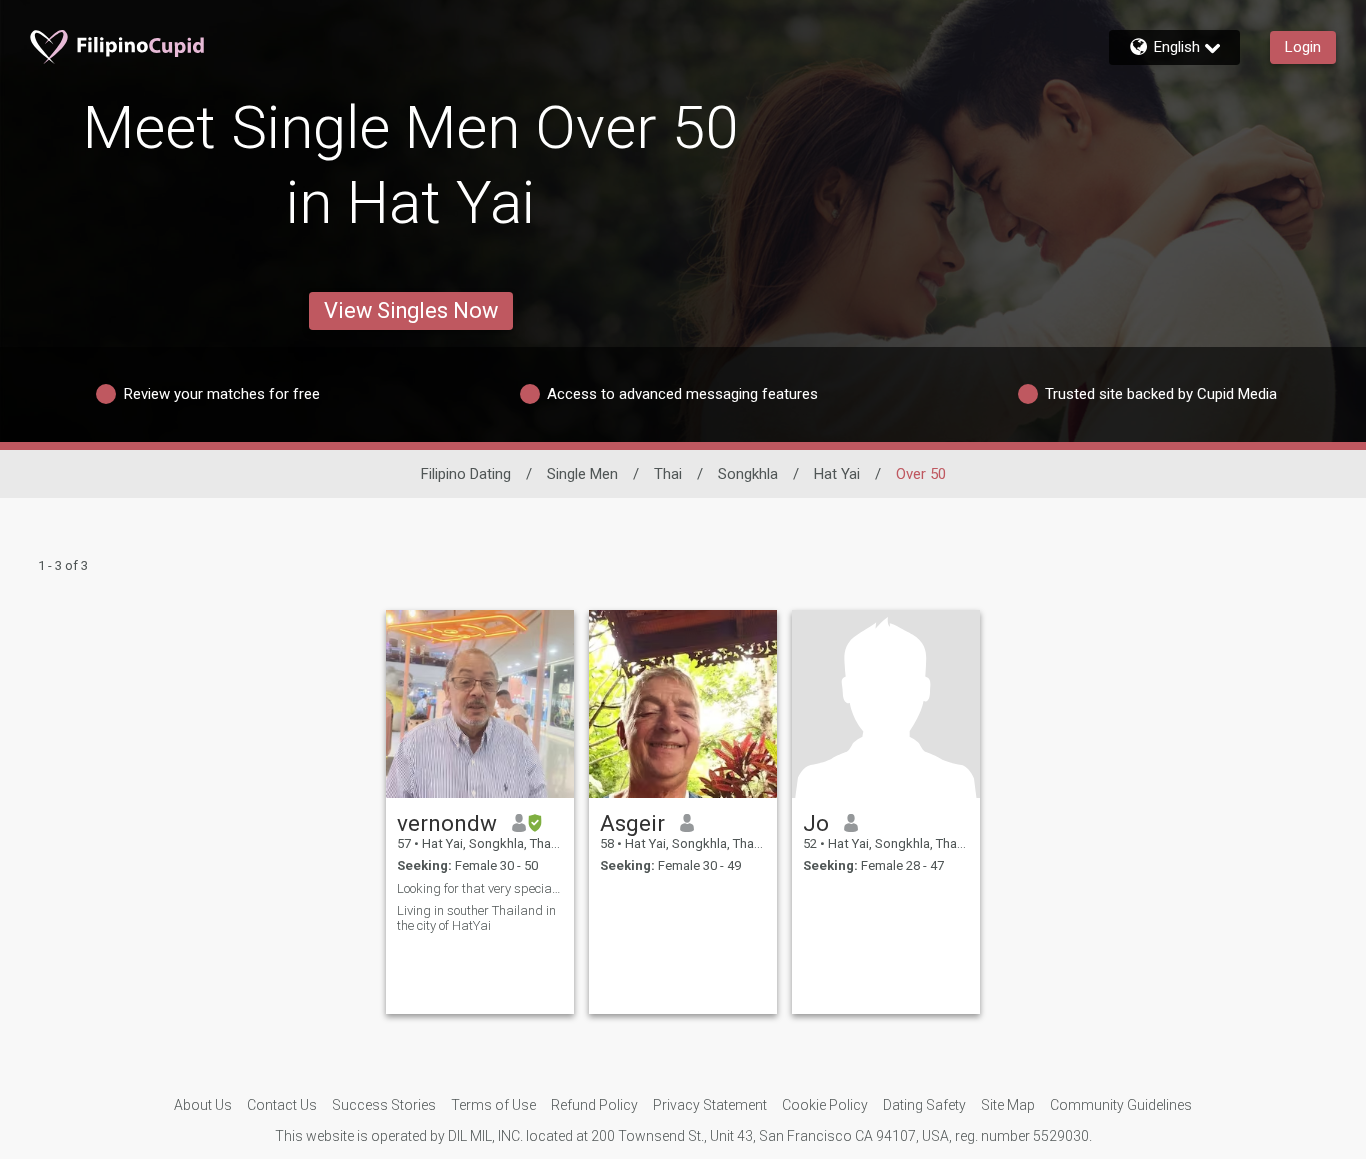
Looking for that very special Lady (480, 888)
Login (1303, 47)
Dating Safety (924, 1105)
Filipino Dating (466, 474)
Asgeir (632, 823)
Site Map (1008, 1105)
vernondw (447, 823)
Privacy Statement (710, 1105)
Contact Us (282, 1105)
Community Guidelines (1121, 1105)
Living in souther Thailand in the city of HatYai (476, 918)
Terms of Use (493, 1105)
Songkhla (748, 474)
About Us (203, 1105)
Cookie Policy (825, 1105)
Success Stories (384, 1105)
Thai (668, 474)
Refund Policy (594, 1105)
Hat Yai (837, 474)
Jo (816, 823)
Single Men (582, 474)
